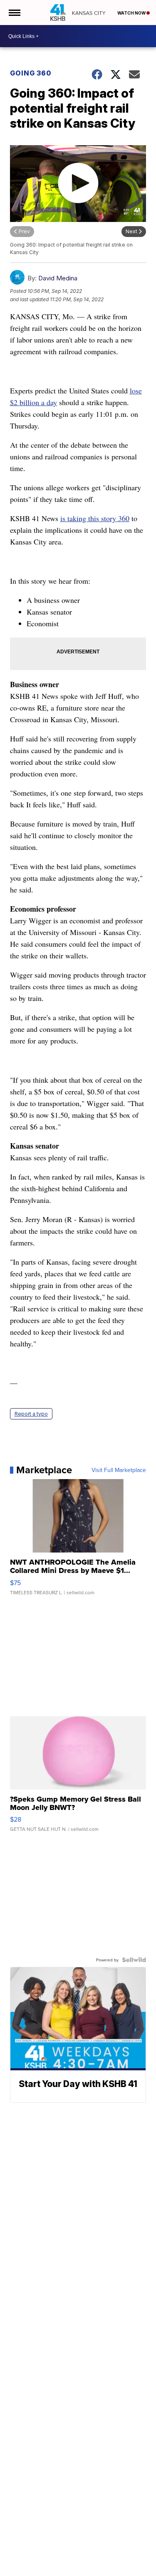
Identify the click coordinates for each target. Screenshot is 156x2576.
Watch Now (132, 13)
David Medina (58, 278)
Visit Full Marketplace (119, 1470)
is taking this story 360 (95, 518)
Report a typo (31, 1414)
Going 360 (31, 73)
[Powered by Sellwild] (134, 1960)
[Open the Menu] (14, 13)
